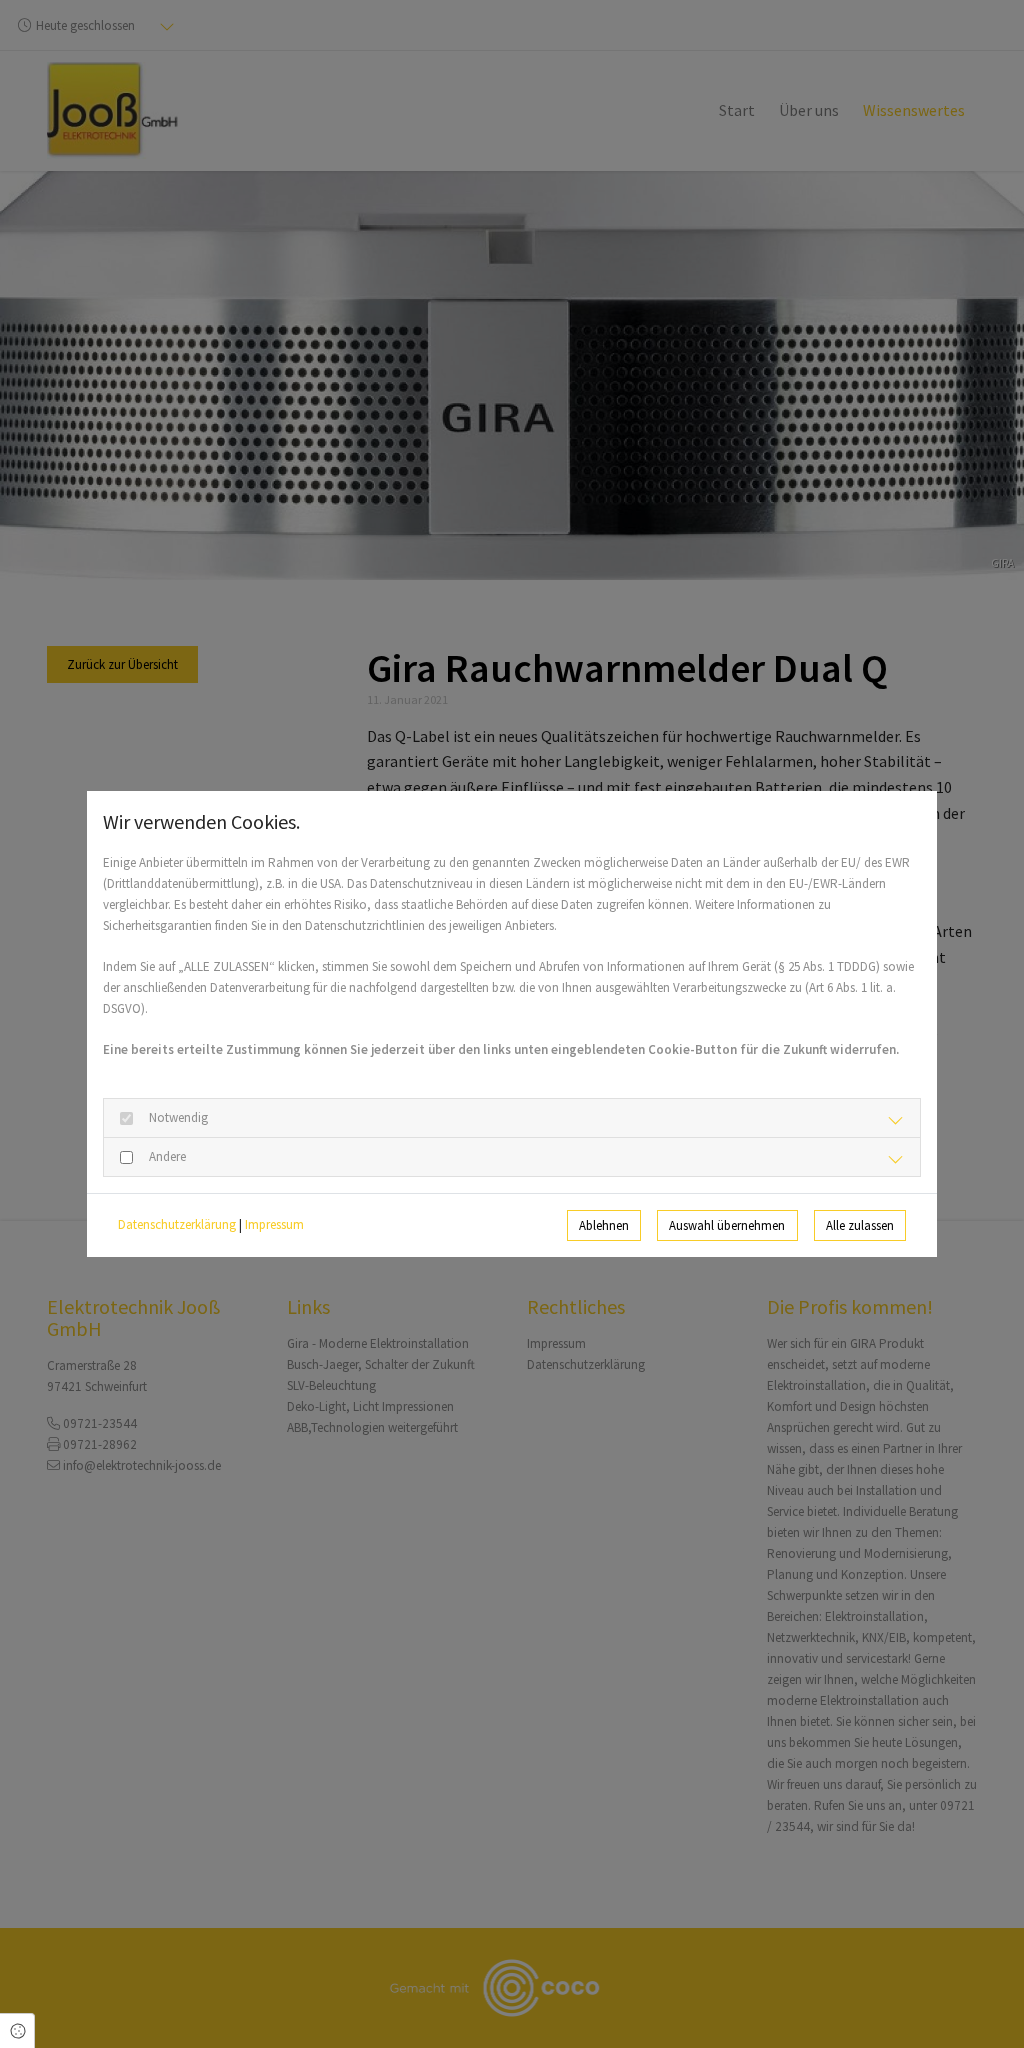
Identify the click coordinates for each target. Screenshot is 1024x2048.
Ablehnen (604, 1225)
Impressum (274, 1224)
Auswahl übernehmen (727, 1225)
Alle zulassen (860, 1225)
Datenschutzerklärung (177, 1224)
